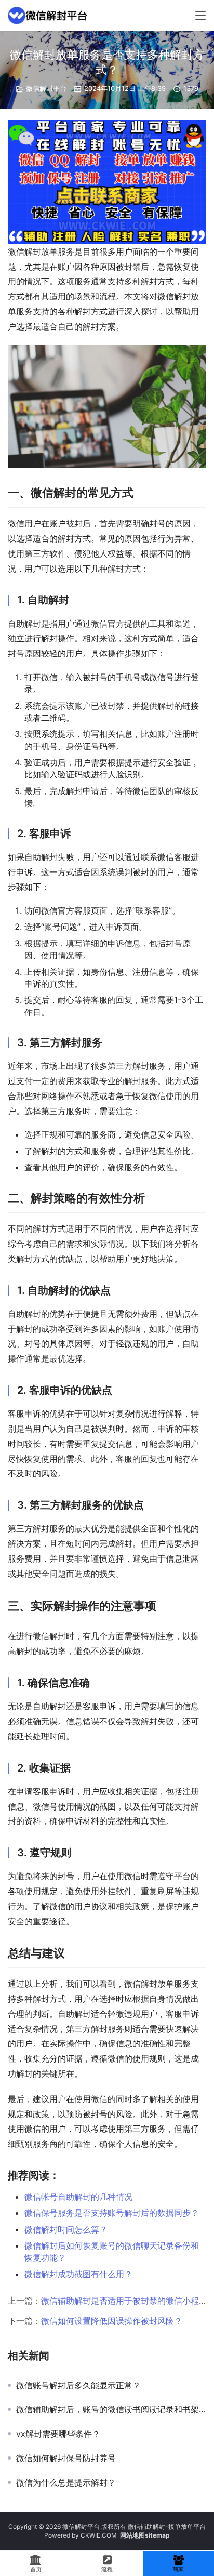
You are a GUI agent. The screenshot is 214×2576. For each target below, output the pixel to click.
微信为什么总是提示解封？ (66, 2482)
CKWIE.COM (99, 2535)
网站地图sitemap (145, 2535)
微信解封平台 (46, 88)
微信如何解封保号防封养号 (66, 2458)
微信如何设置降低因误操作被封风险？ (112, 2321)
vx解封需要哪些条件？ (58, 2434)
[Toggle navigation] (200, 16)
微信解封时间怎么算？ (66, 2229)
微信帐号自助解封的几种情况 (78, 2197)
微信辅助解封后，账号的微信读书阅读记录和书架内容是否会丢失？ (111, 2409)
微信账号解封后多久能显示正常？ (78, 2385)
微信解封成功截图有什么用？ (78, 2274)
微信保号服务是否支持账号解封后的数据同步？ (112, 2213)
